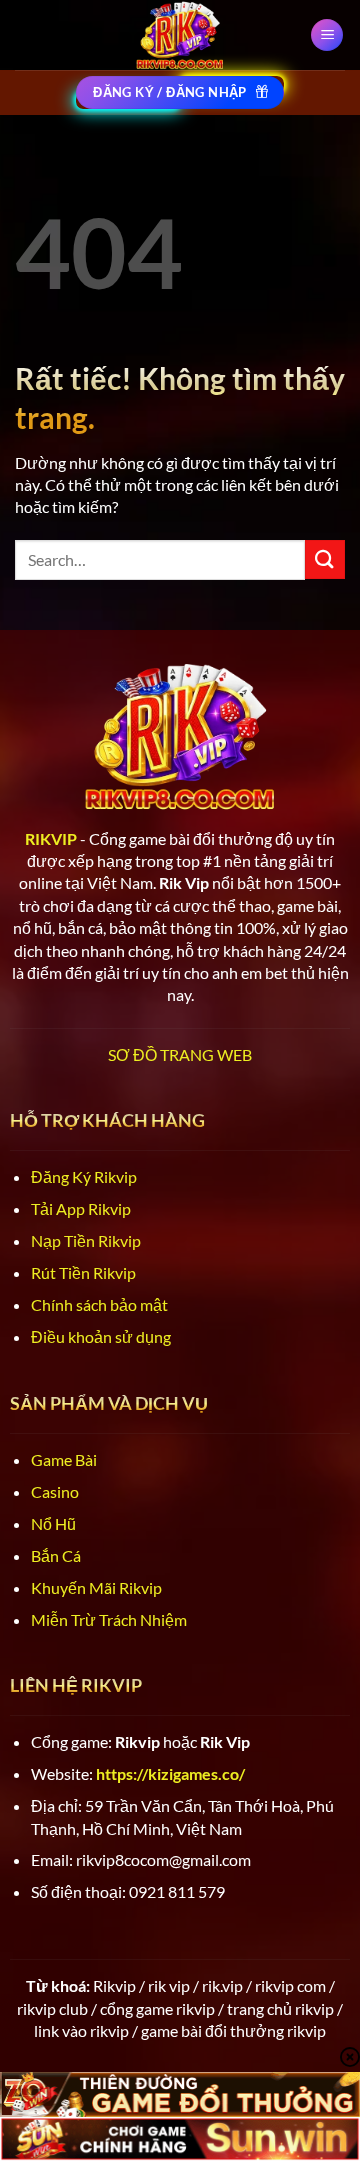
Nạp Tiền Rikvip (86, 1240)
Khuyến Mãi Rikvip (96, 1587)
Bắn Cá (56, 1555)
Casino (55, 1491)
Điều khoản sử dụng (101, 1336)
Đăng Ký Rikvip (84, 1176)
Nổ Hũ (53, 1523)
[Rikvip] (180, 35)
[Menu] (327, 35)
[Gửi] (325, 559)
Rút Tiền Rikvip (83, 1272)
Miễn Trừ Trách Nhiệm (109, 1619)
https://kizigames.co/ (170, 1773)
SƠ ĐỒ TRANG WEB (180, 1054)
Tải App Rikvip (81, 1208)
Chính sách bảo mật (99, 1304)
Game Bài (64, 1459)
